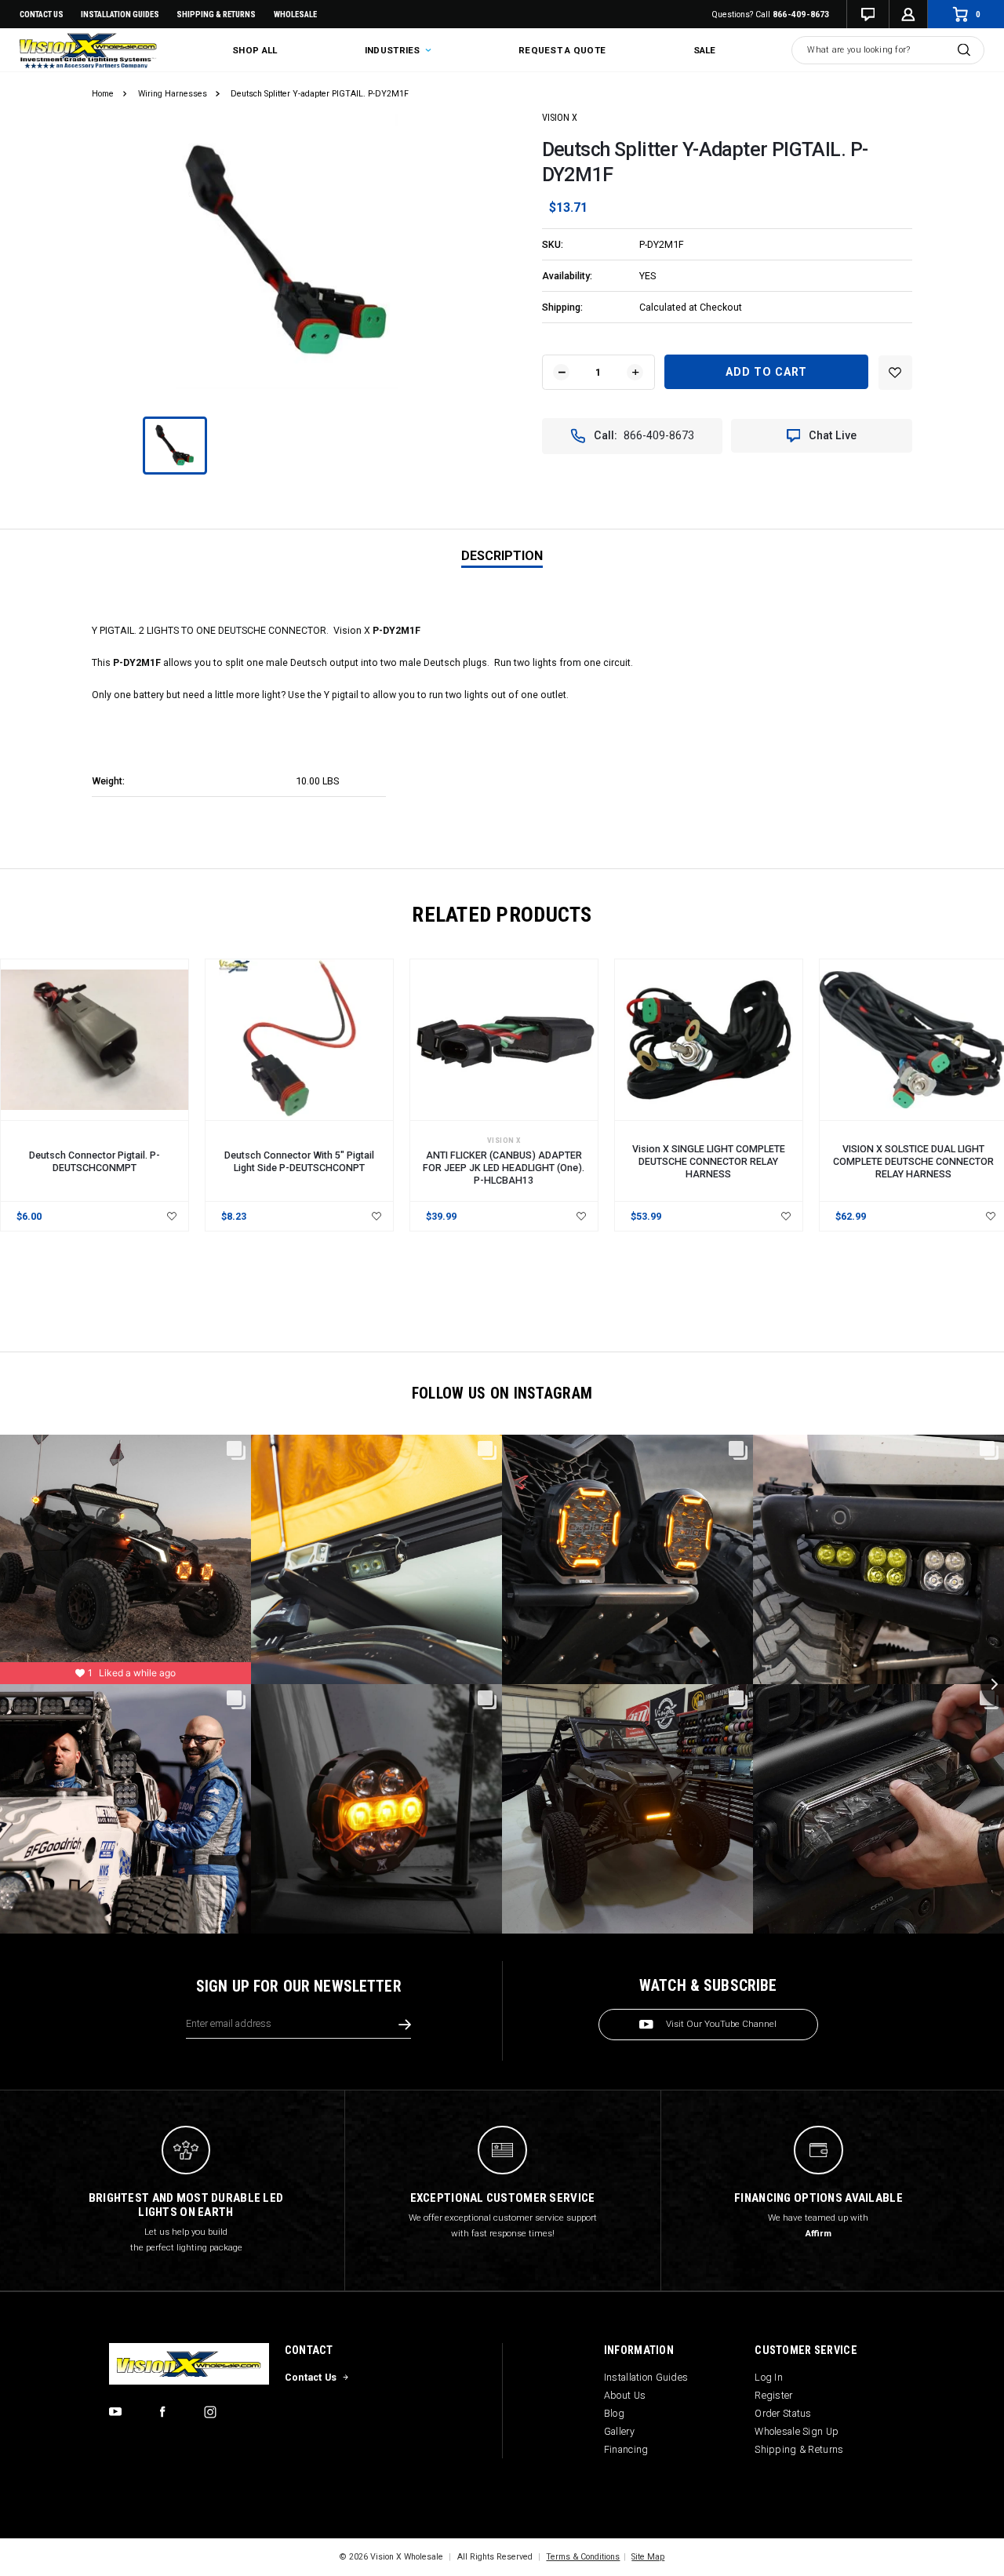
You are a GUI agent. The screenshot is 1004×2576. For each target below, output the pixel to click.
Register (773, 2395)
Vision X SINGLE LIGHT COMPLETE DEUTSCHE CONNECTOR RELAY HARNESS (709, 1161)
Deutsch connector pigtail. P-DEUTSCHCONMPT (95, 1161)
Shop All (255, 50)
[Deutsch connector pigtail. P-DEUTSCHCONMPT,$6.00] (95, 1040)
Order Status (783, 2413)
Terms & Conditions (583, 2557)
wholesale (295, 15)
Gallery (619, 2431)
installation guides (120, 15)
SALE (705, 50)
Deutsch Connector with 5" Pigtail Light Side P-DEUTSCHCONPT (299, 1161)
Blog (614, 2413)
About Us (625, 2395)
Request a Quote (562, 50)
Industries (394, 50)
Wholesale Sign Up (797, 2431)
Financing (626, 2449)
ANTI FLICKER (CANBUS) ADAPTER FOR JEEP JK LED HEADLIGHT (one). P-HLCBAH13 (504, 1168)
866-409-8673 (801, 15)
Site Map (648, 2557)
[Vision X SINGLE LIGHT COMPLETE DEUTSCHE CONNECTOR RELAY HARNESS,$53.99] (709, 1040)
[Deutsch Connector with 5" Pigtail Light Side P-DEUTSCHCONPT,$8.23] (299, 1040)
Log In (769, 2377)
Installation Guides (646, 2377)
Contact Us (42, 15)
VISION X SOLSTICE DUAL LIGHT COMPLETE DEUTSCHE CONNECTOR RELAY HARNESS (913, 1161)
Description (502, 556)
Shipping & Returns (216, 15)
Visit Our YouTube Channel (721, 2024)
